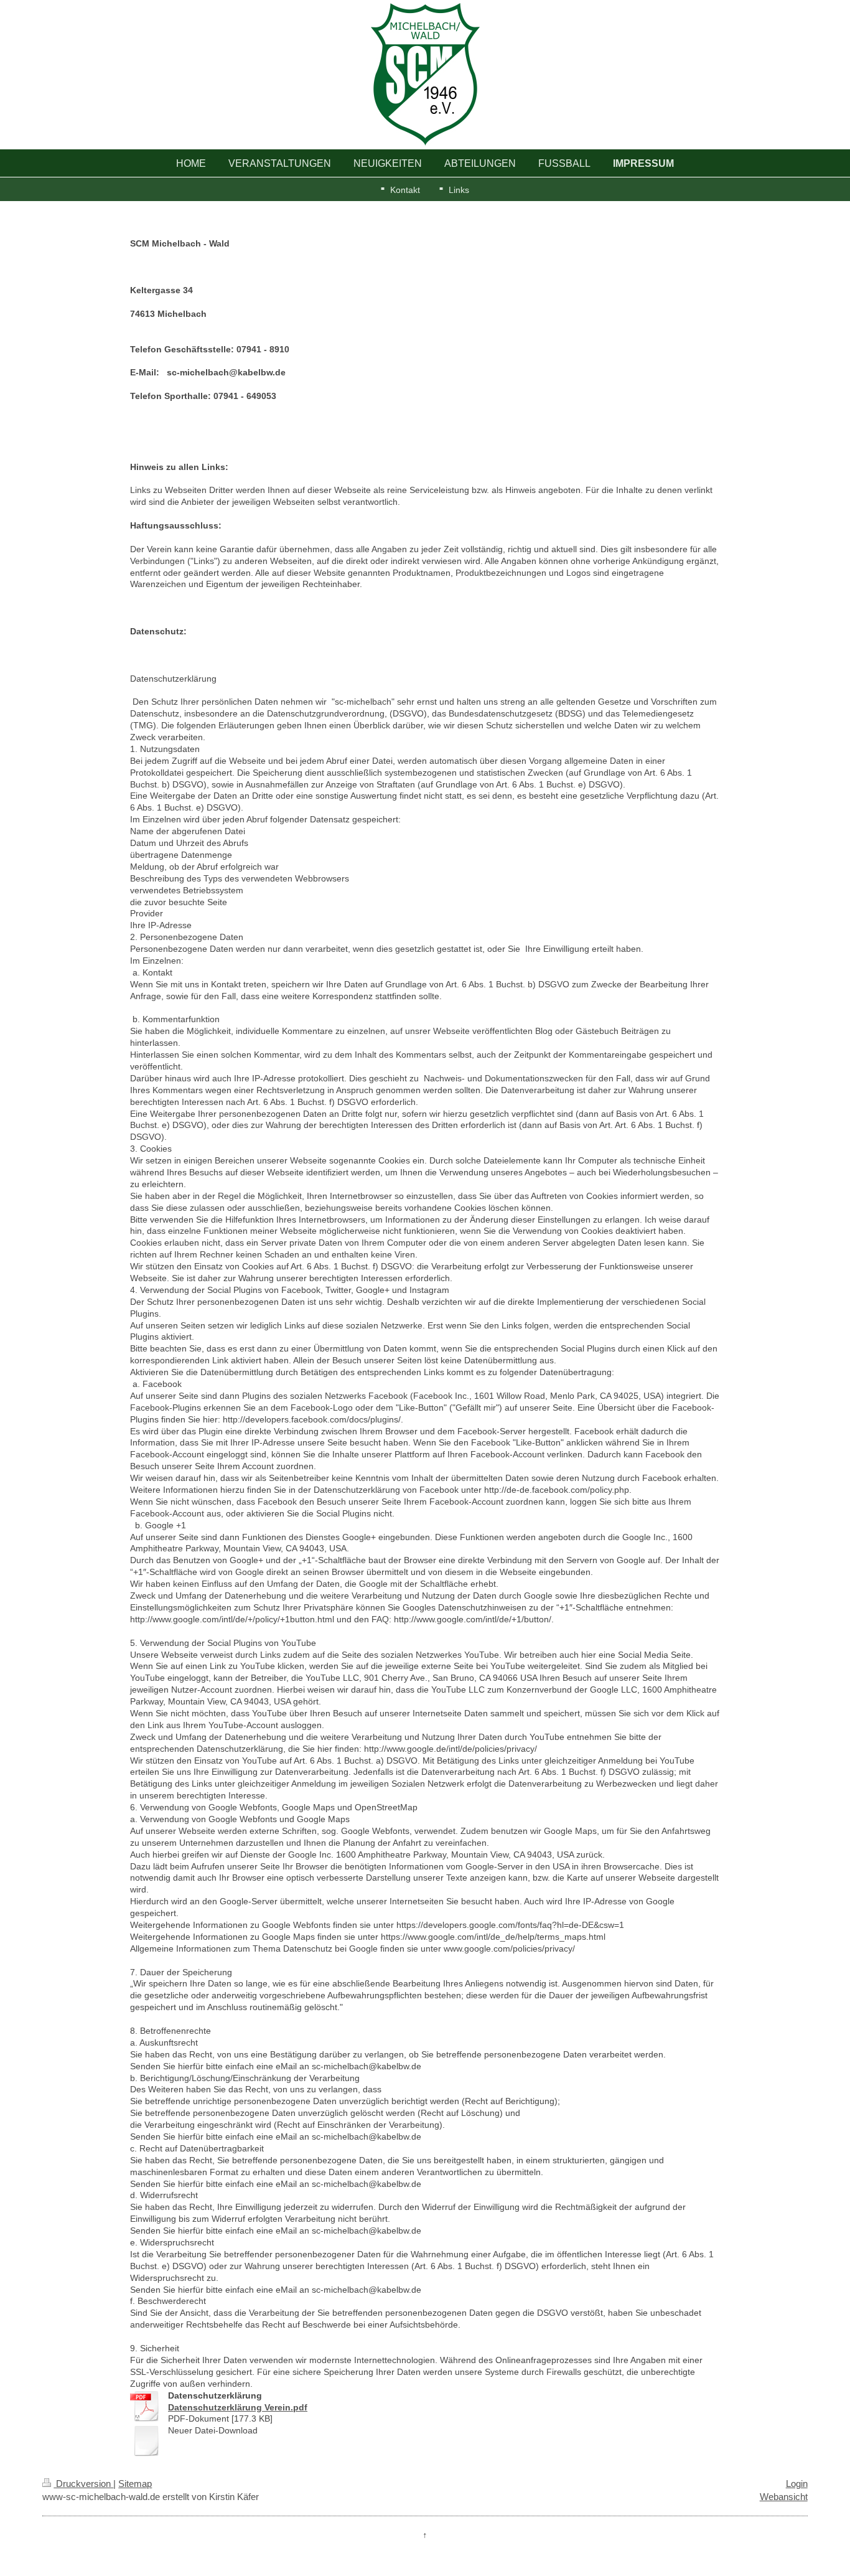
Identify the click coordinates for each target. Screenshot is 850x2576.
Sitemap (135, 2484)
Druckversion (83, 2484)
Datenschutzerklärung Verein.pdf (238, 2407)
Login (797, 2484)
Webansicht (784, 2497)
